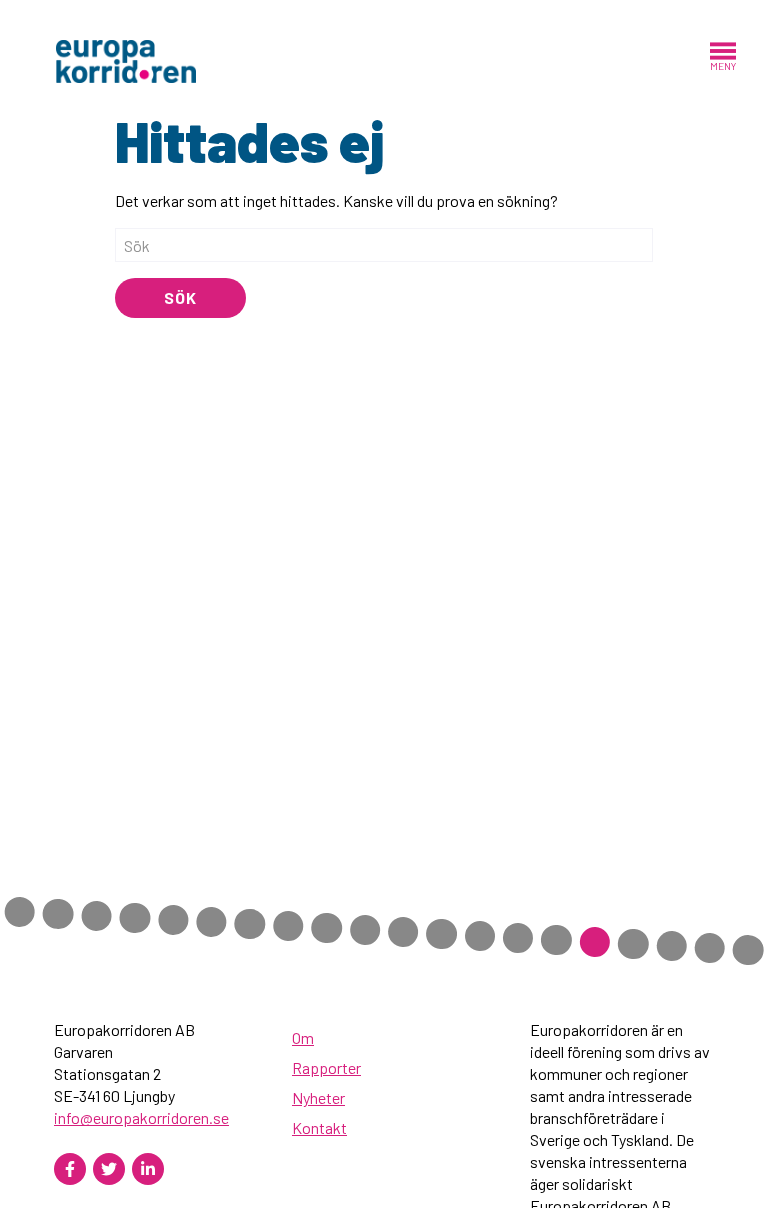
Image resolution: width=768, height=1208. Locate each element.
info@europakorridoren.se (141, 1117)
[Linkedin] (148, 1169)
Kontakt (319, 1127)
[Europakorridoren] (126, 59)
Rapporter (326, 1067)
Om (303, 1037)
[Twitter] (109, 1169)
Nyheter (318, 1097)
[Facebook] (70, 1169)
